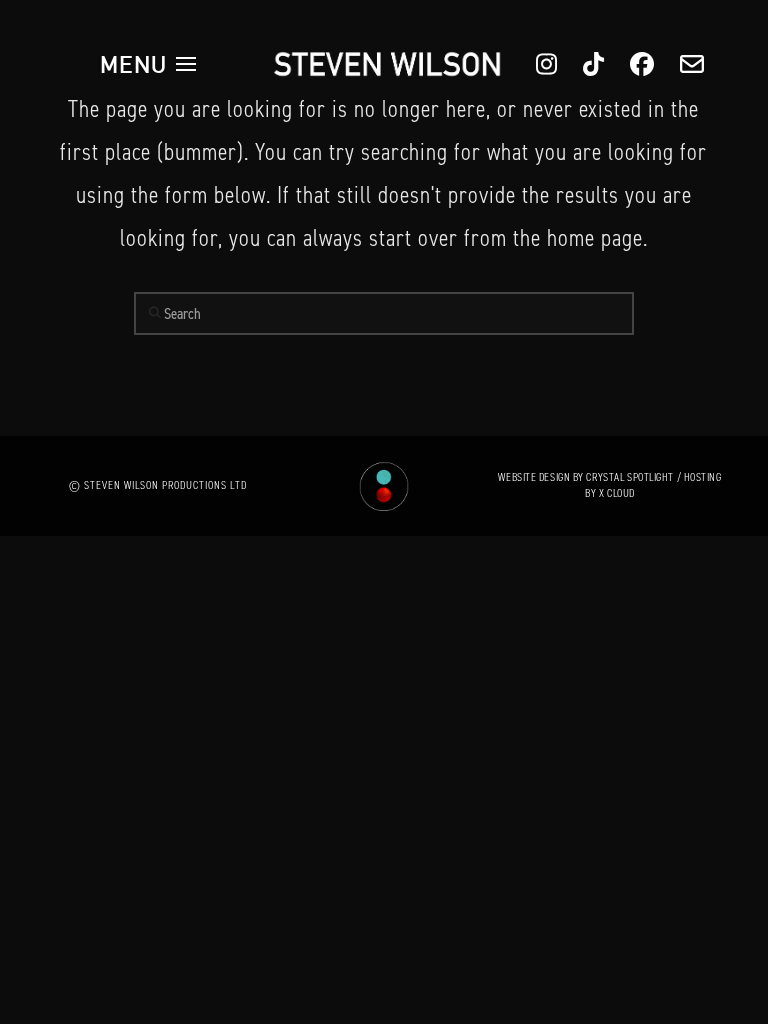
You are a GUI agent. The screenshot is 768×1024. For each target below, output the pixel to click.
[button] (148, 64)
